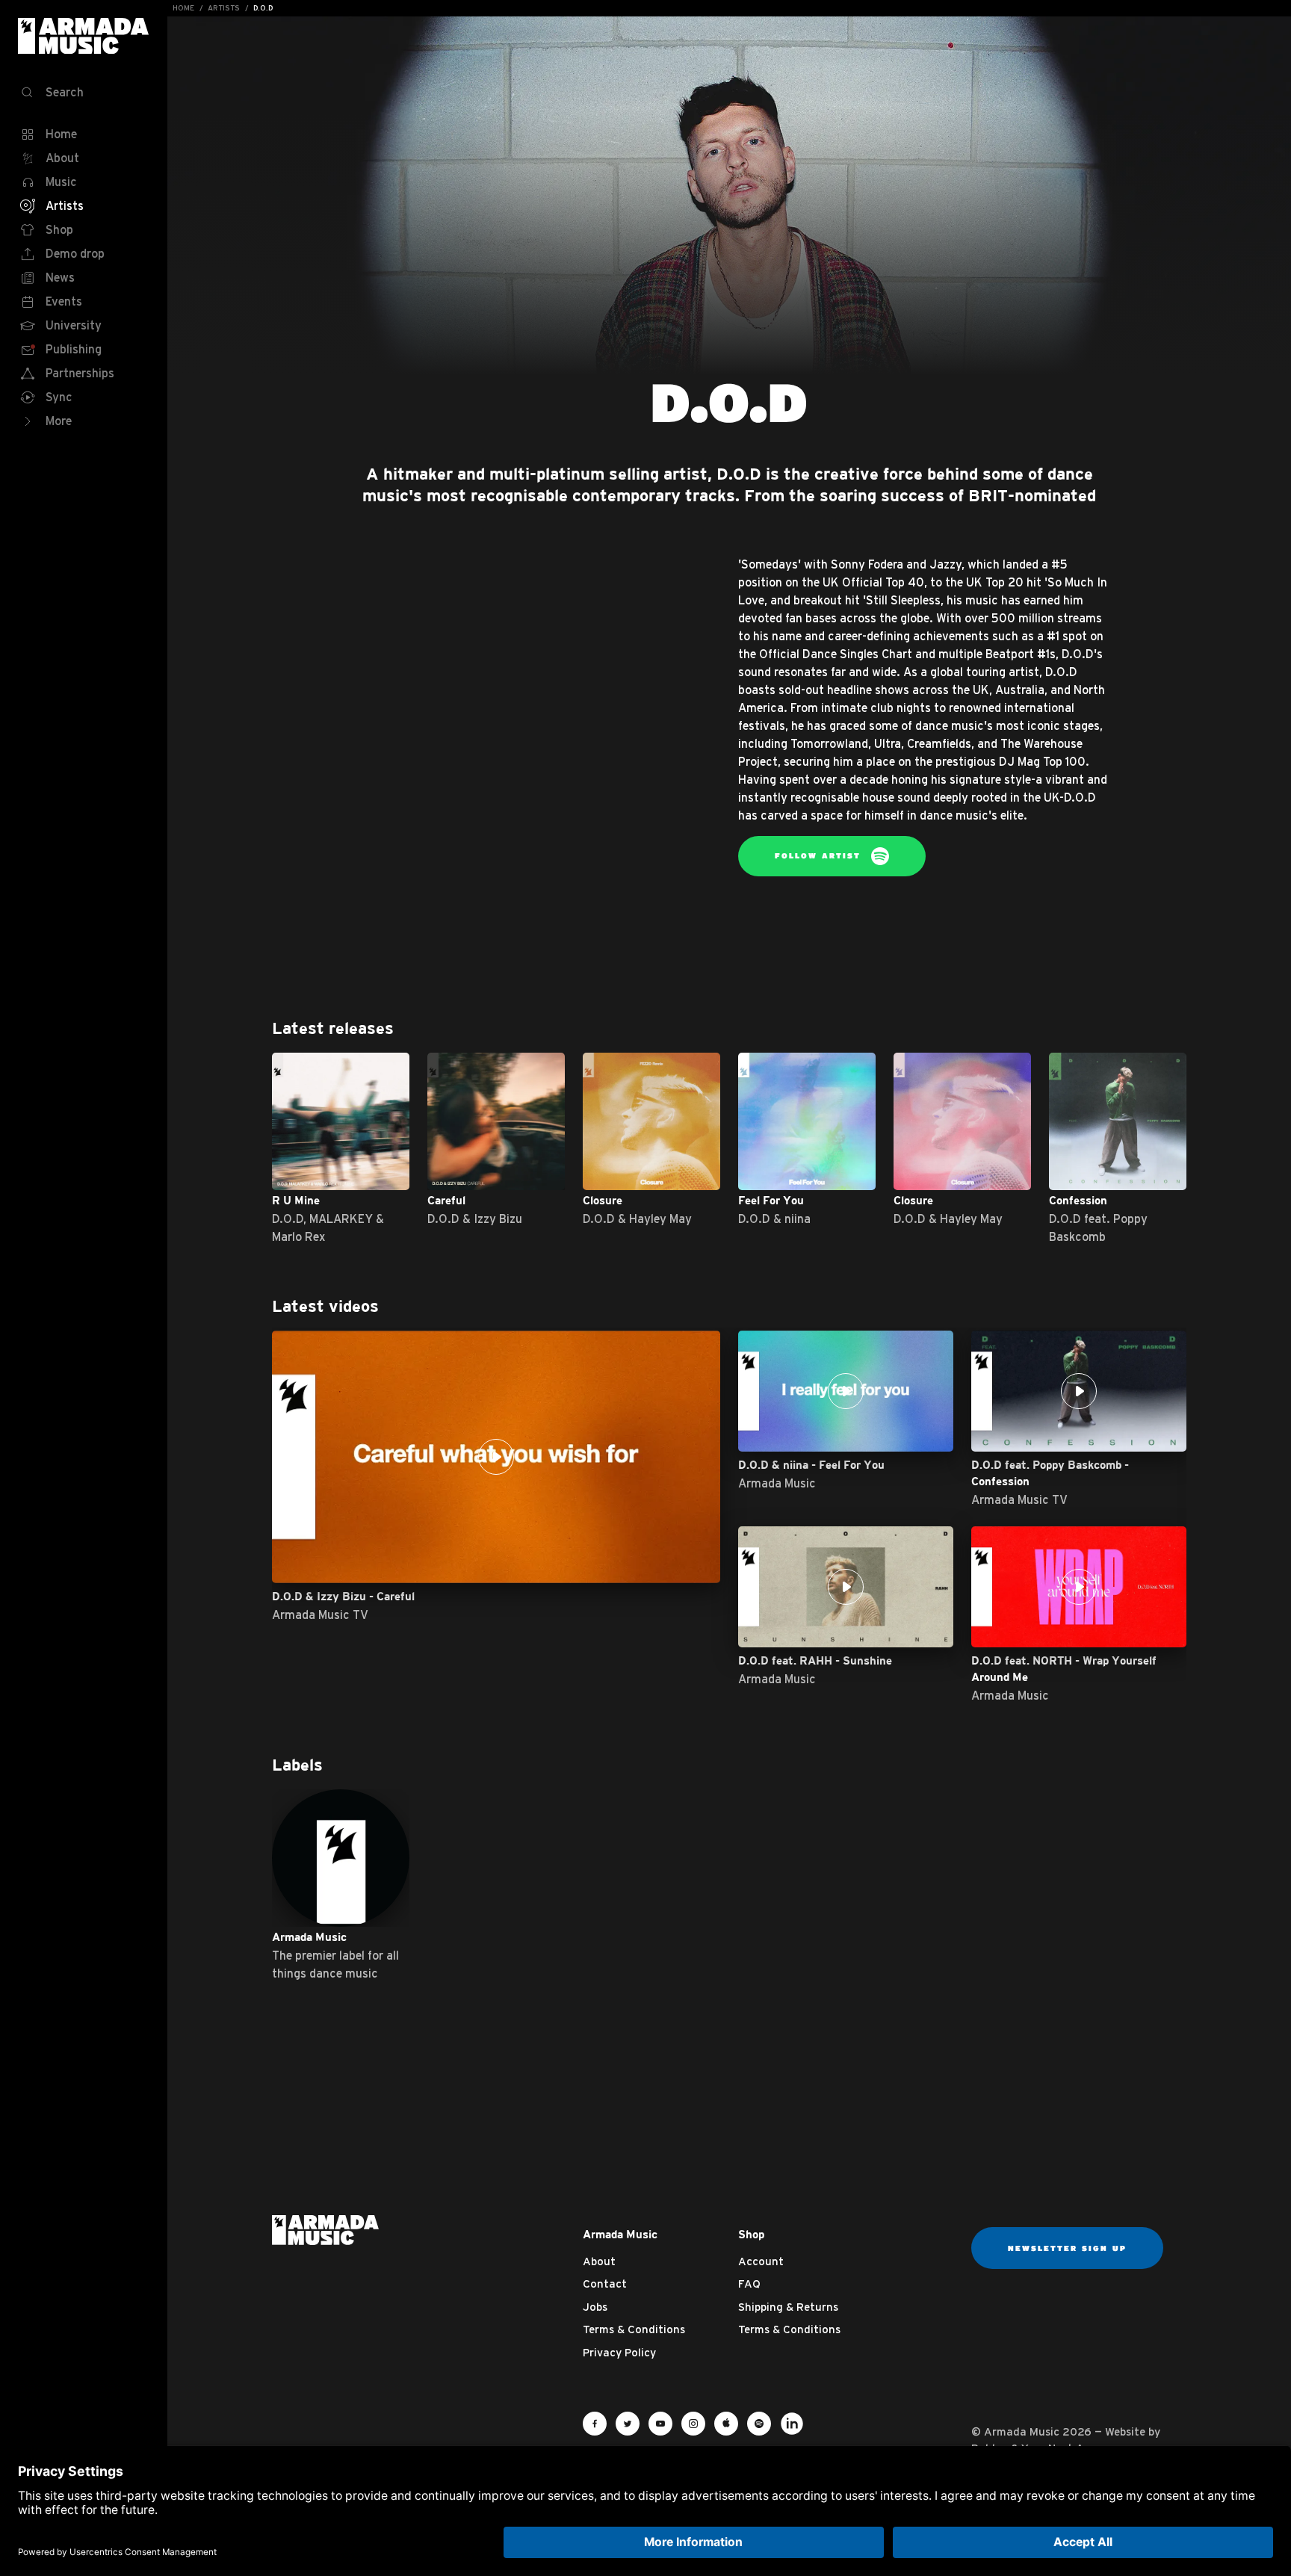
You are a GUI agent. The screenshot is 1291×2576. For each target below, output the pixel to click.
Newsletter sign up (1067, 2248)
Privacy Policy (619, 2352)
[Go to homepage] (325, 2229)
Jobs (595, 2307)
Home (183, 8)
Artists (224, 8)
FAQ (749, 2284)
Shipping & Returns (788, 2307)
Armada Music (84, 36)
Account (761, 2261)
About (599, 2261)
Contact (605, 2284)
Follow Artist (820, 855)
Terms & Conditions (634, 2329)
